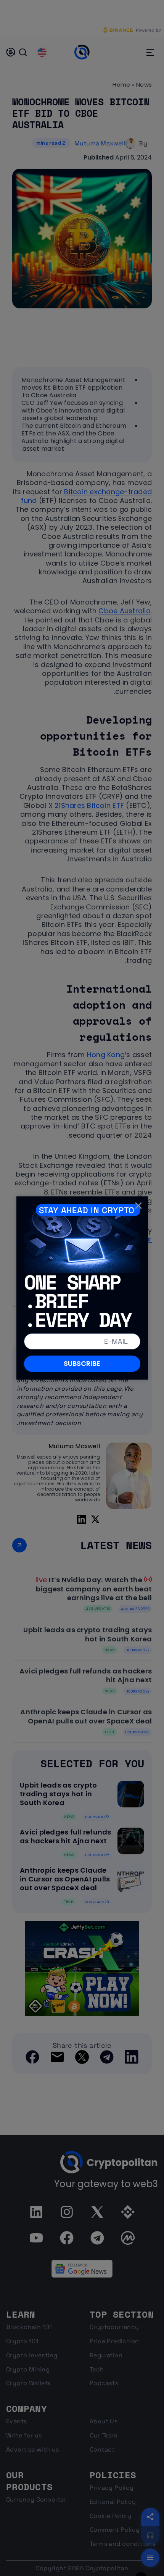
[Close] (138, 1206)
